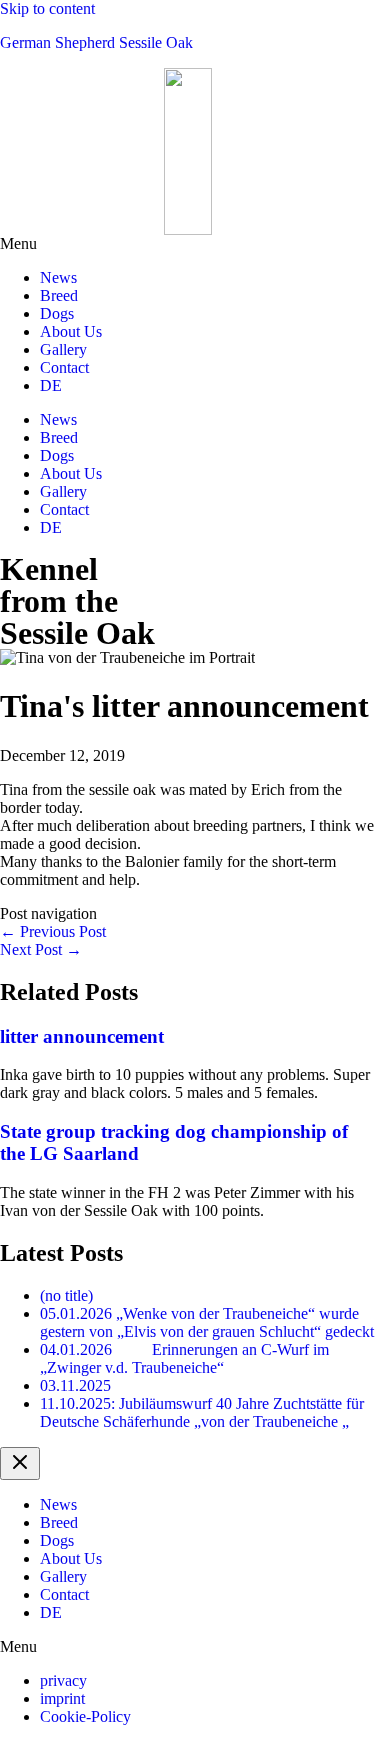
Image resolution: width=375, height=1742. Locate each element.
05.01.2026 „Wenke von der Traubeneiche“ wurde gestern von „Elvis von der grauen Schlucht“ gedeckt (207, 1322)
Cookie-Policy (85, 1716)
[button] (187, 244)
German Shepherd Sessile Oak (96, 42)
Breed (59, 295)
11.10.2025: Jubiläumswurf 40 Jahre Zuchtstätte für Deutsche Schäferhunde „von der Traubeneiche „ (202, 1412)
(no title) (66, 1295)
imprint (62, 1698)
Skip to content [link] (47, 8)
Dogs (57, 313)
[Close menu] (20, 1463)
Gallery (63, 349)
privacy (63, 1680)
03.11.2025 (75, 1385)
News (58, 277)
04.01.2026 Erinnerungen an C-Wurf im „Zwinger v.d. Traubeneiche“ (184, 1358)
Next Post (41, 949)
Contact (64, 367)
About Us (71, 331)
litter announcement (82, 1036)
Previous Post (53, 931)
